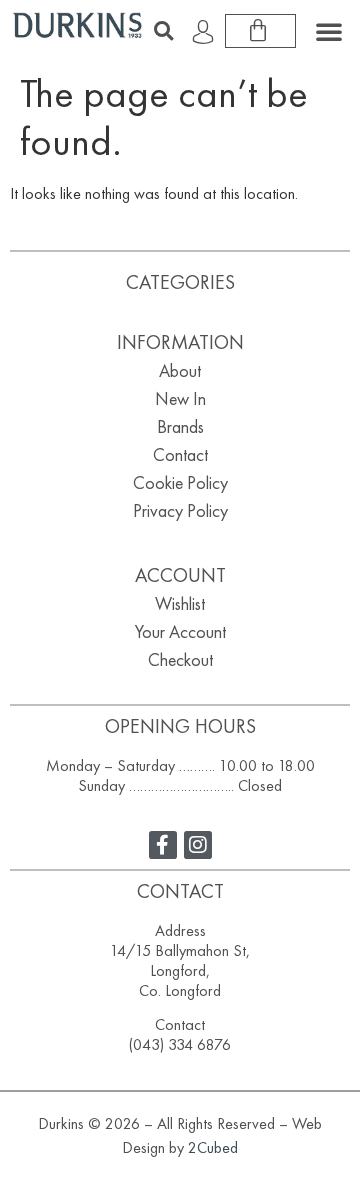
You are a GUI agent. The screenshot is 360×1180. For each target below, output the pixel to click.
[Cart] (260, 31)
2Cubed (213, 1147)
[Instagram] (198, 845)
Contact (180, 454)
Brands (180, 426)
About (180, 370)
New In (180, 398)
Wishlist (180, 603)
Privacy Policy (180, 510)
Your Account (180, 631)
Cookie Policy (180, 482)
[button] (163, 31)
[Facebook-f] (163, 845)
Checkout (180, 659)
